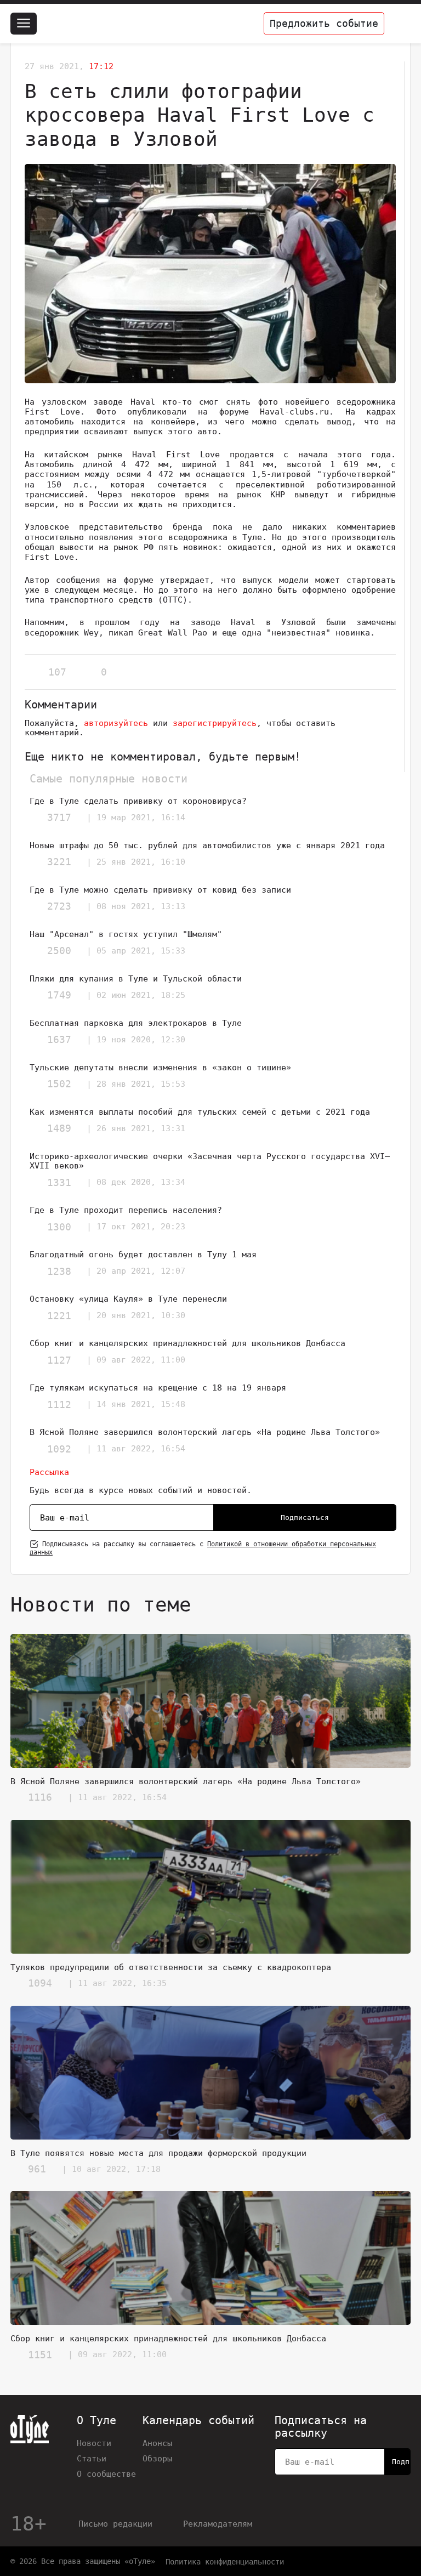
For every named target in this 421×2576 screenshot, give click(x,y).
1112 (59, 1405)
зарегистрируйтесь (215, 723)
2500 (59, 951)
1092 (59, 1449)
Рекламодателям (218, 2524)
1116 (40, 1797)
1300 (59, 1227)
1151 (40, 2355)
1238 (59, 1271)
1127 (59, 1360)
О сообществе (106, 2474)
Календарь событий (198, 2421)
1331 (59, 1182)
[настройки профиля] (400, 24)
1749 (59, 995)
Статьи (92, 2458)
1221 (59, 1316)
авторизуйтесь (116, 723)
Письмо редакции (115, 2524)
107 (57, 672)
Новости (94, 2443)
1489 (59, 1128)
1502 (59, 1084)
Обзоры (157, 2458)
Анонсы (157, 2443)
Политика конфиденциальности (225, 2562)
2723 (59, 906)
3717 (59, 817)
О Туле (96, 2421)
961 (37, 2169)
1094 (40, 1983)
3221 (59, 862)
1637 (59, 1039)
